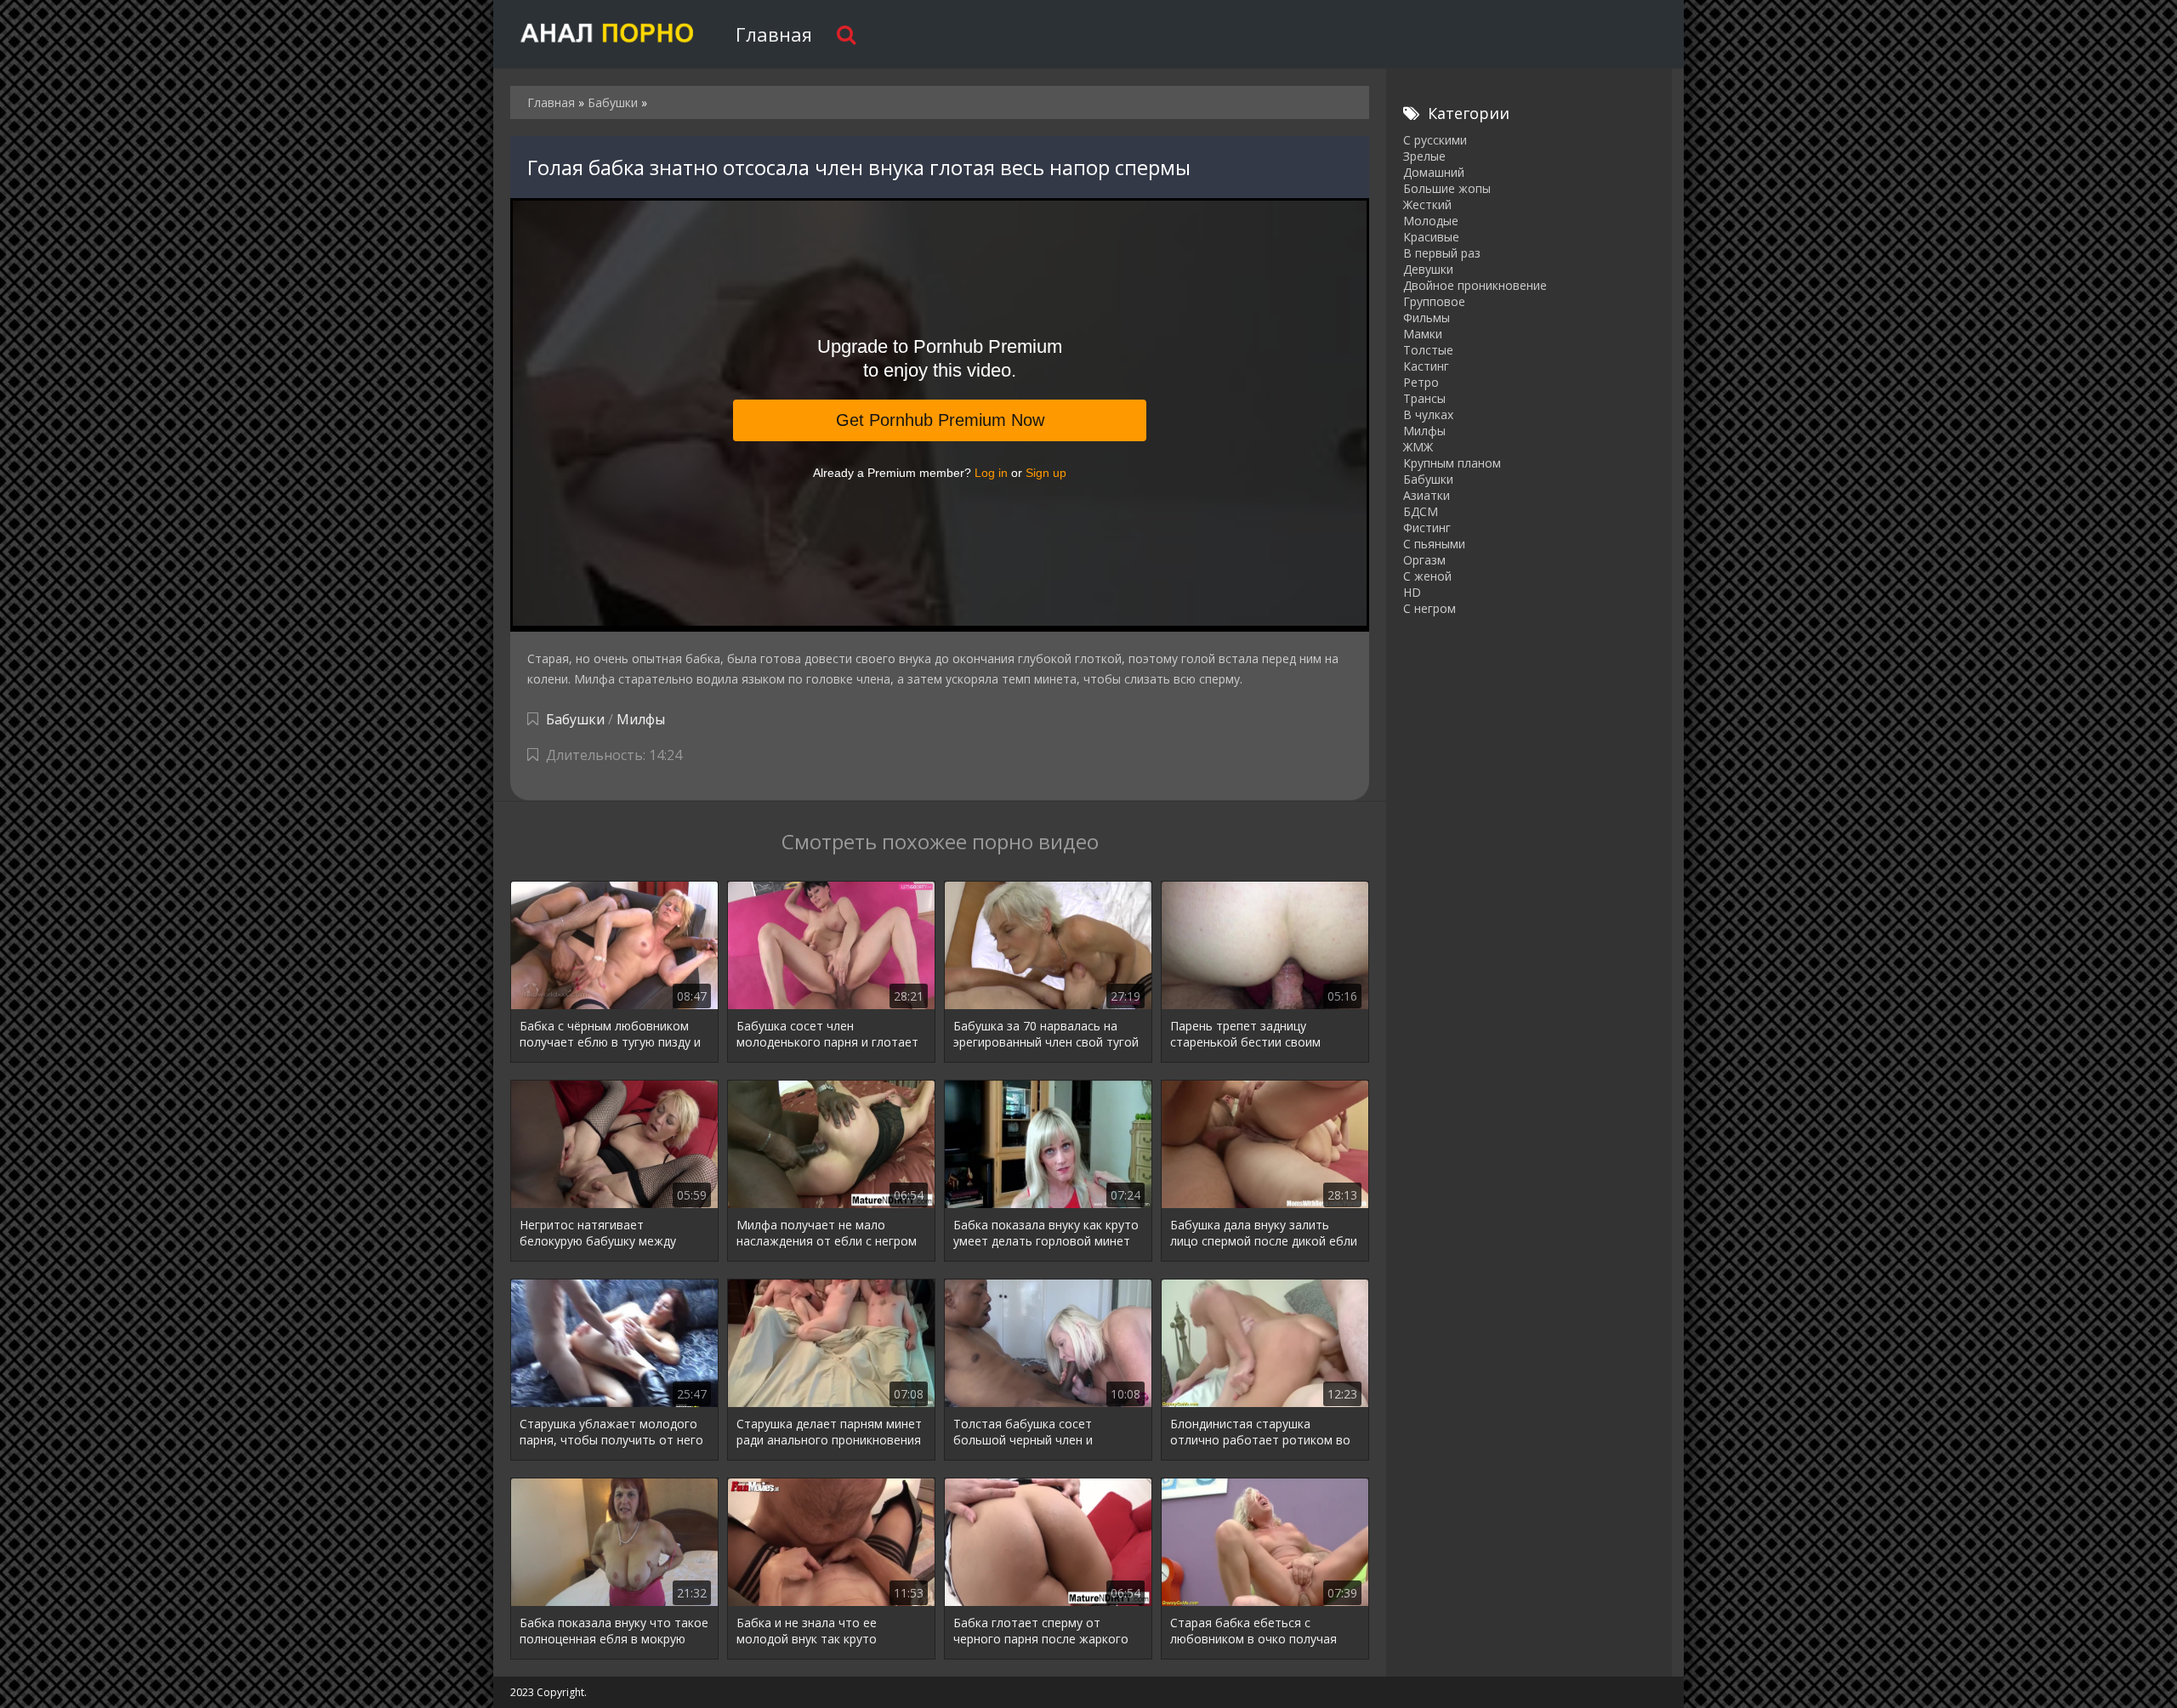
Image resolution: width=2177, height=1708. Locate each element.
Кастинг (1426, 366)
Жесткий (1427, 204)
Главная (774, 34)
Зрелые (1424, 156)
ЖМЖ (1418, 447)
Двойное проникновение (1475, 285)
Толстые (1428, 350)
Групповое (1434, 301)
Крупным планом (1452, 463)
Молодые (1431, 221)
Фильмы (1427, 318)
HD (1412, 592)
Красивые (1431, 237)
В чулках (1428, 414)
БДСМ (1421, 511)
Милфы (641, 719)
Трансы (1424, 398)
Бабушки (575, 719)
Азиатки (1427, 495)
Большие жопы (1447, 188)
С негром (1430, 608)
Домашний (1434, 172)
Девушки (1428, 269)
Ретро (1421, 382)
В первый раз (1442, 253)
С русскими (1435, 140)
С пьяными (1434, 544)
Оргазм (1424, 560)
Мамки (1423, 334)
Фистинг (1427, 528)
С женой (1427, 576)
